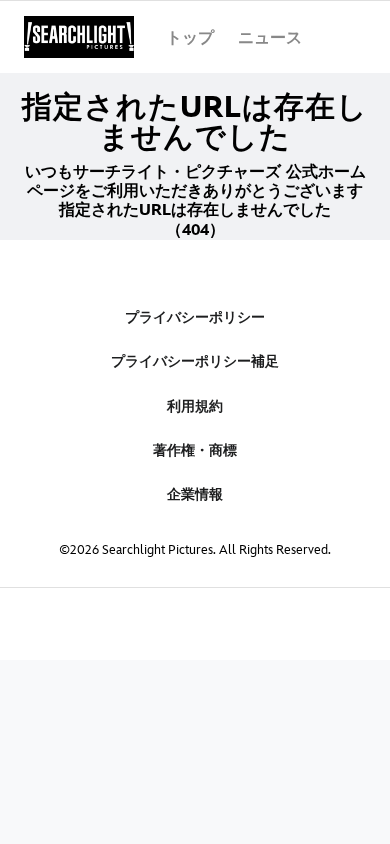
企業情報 (195, 494)
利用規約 (195, 406)
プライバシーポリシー (195, 317)
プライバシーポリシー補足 (195, 361)
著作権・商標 (195, 450)
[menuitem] (190, 37)
